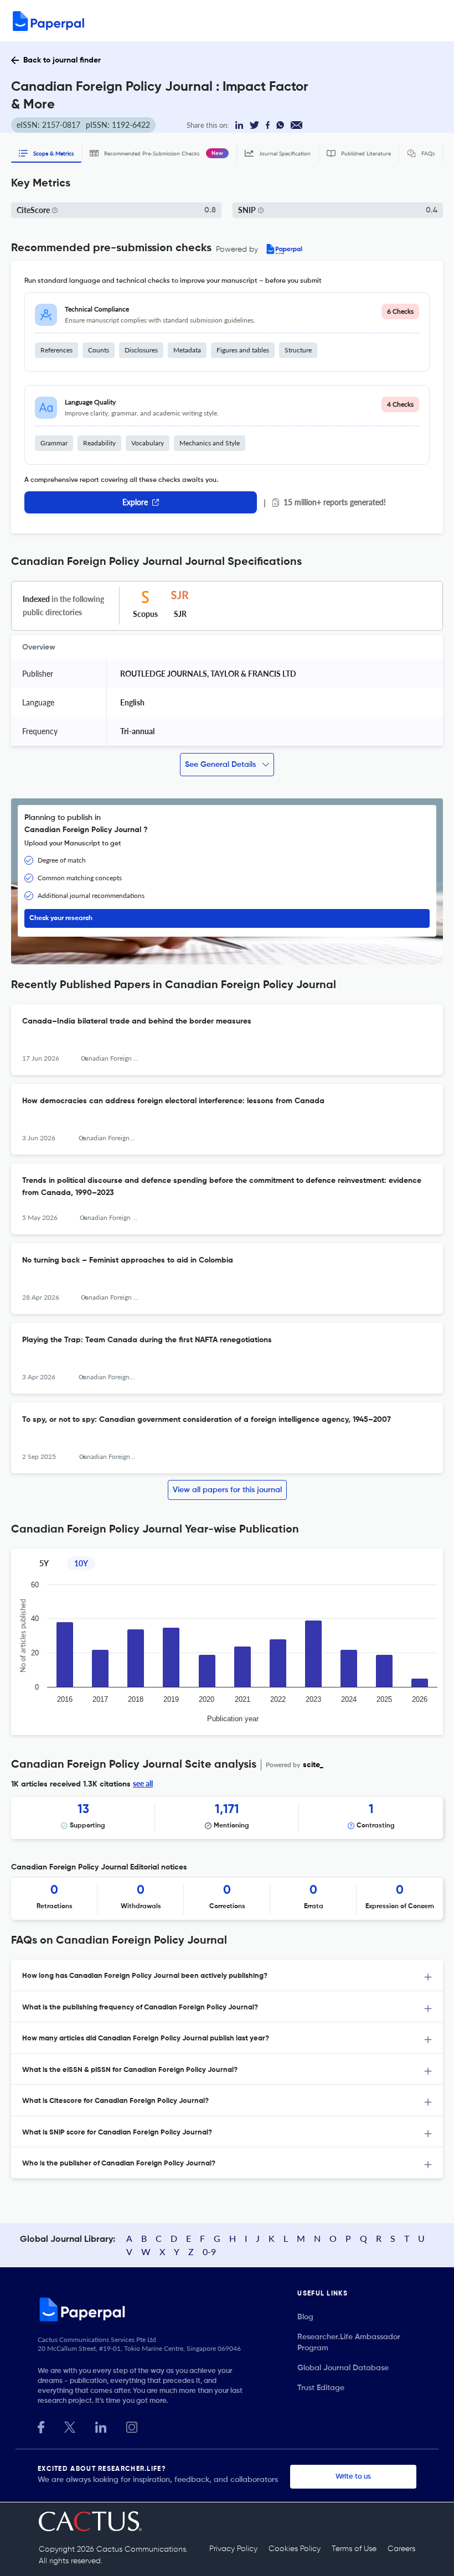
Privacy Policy (233, 2549)
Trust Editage (321, 2388)
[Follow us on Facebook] (41, 2426)
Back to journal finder (62, 60)
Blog (305, 2317)
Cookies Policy (295, 2549)
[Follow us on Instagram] (132, 2426)
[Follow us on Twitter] (70, 2426)
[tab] (227, 1975)
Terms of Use (354, 2549)
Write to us (353, 2477)
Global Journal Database (343, 2368)
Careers (401, 2549)
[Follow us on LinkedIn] (101, 2426)
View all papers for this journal (227, 1490)
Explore (135, 502)
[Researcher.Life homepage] (167, 2309)
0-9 (209, 2252)
